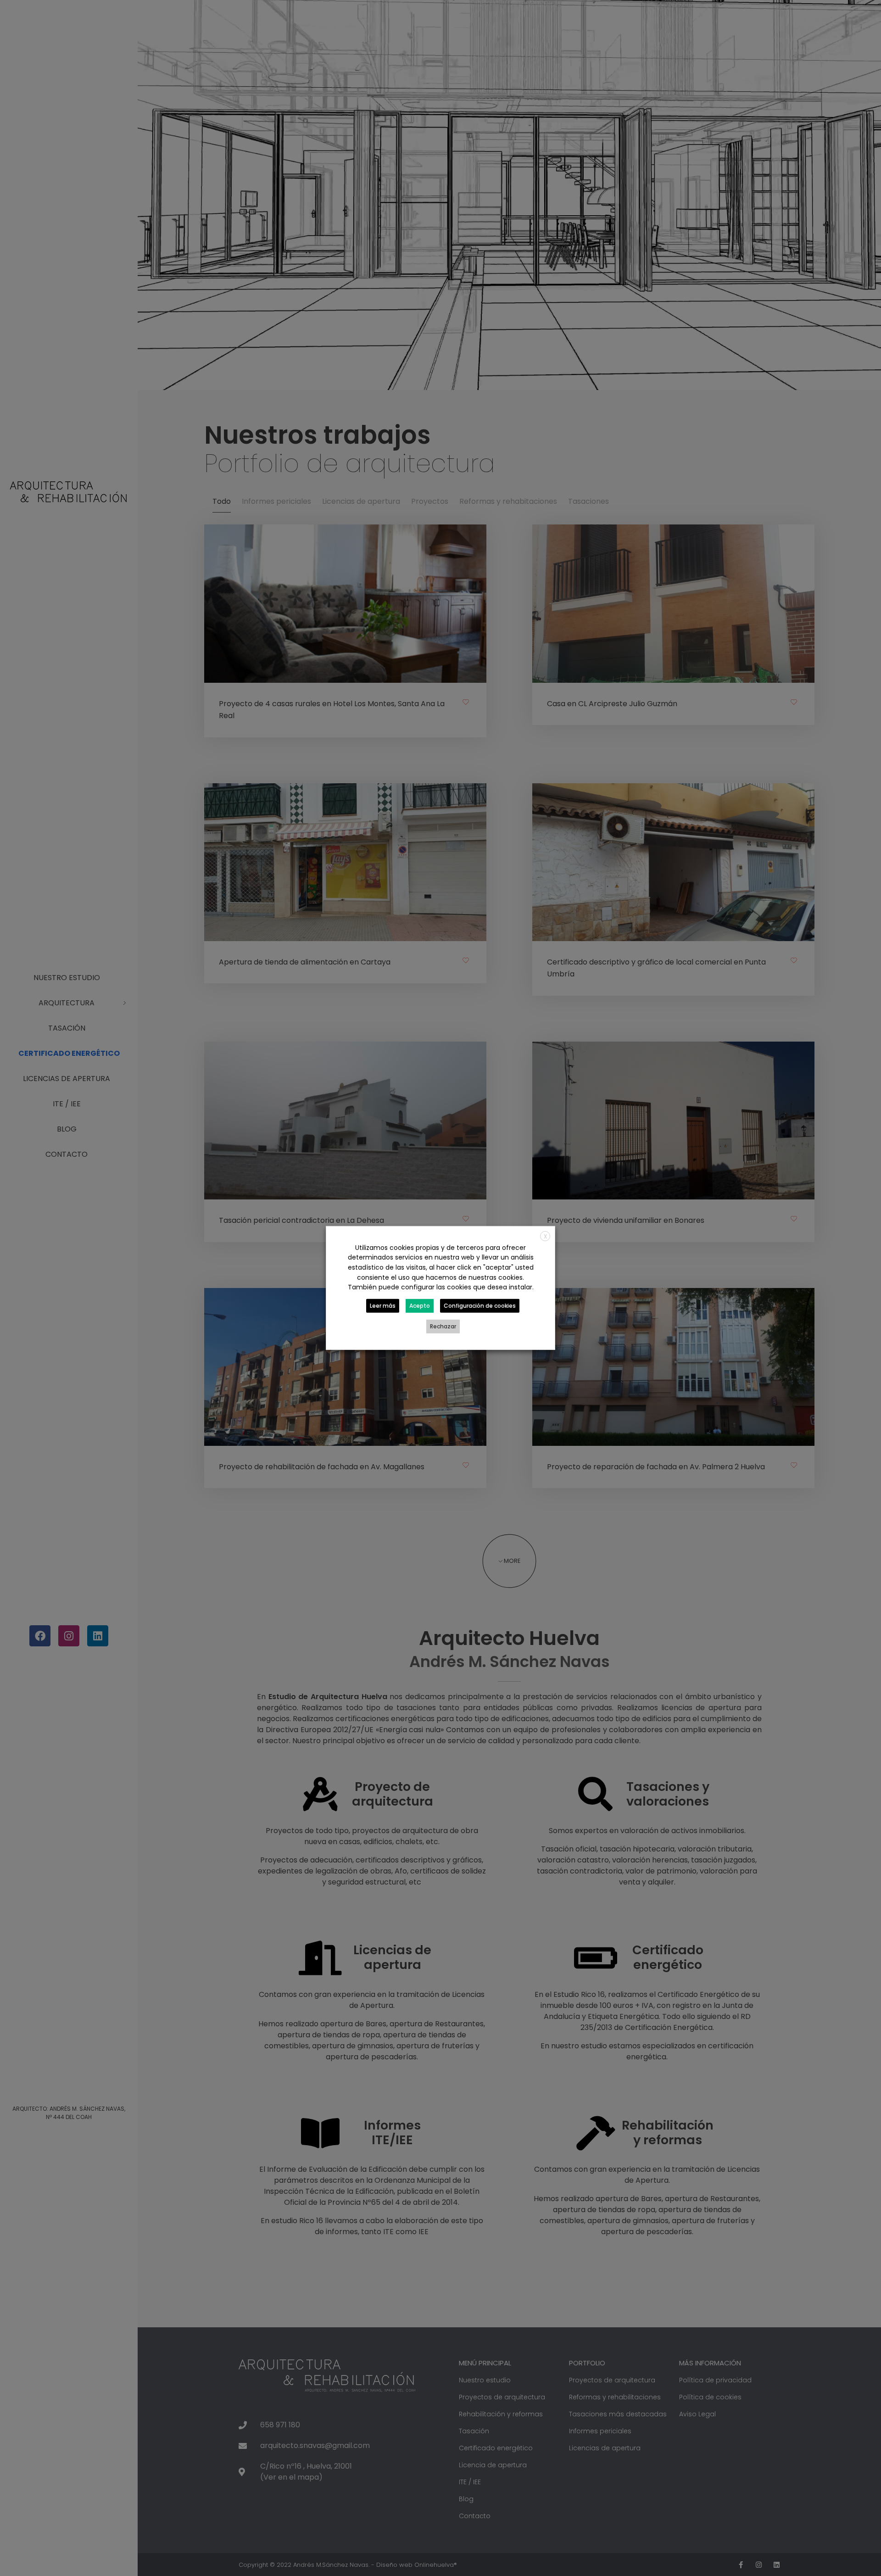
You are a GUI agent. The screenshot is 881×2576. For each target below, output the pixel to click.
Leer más (383, 1306)
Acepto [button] (420, 1306)
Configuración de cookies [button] (480, 1306)
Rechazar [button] (443, 1326)
